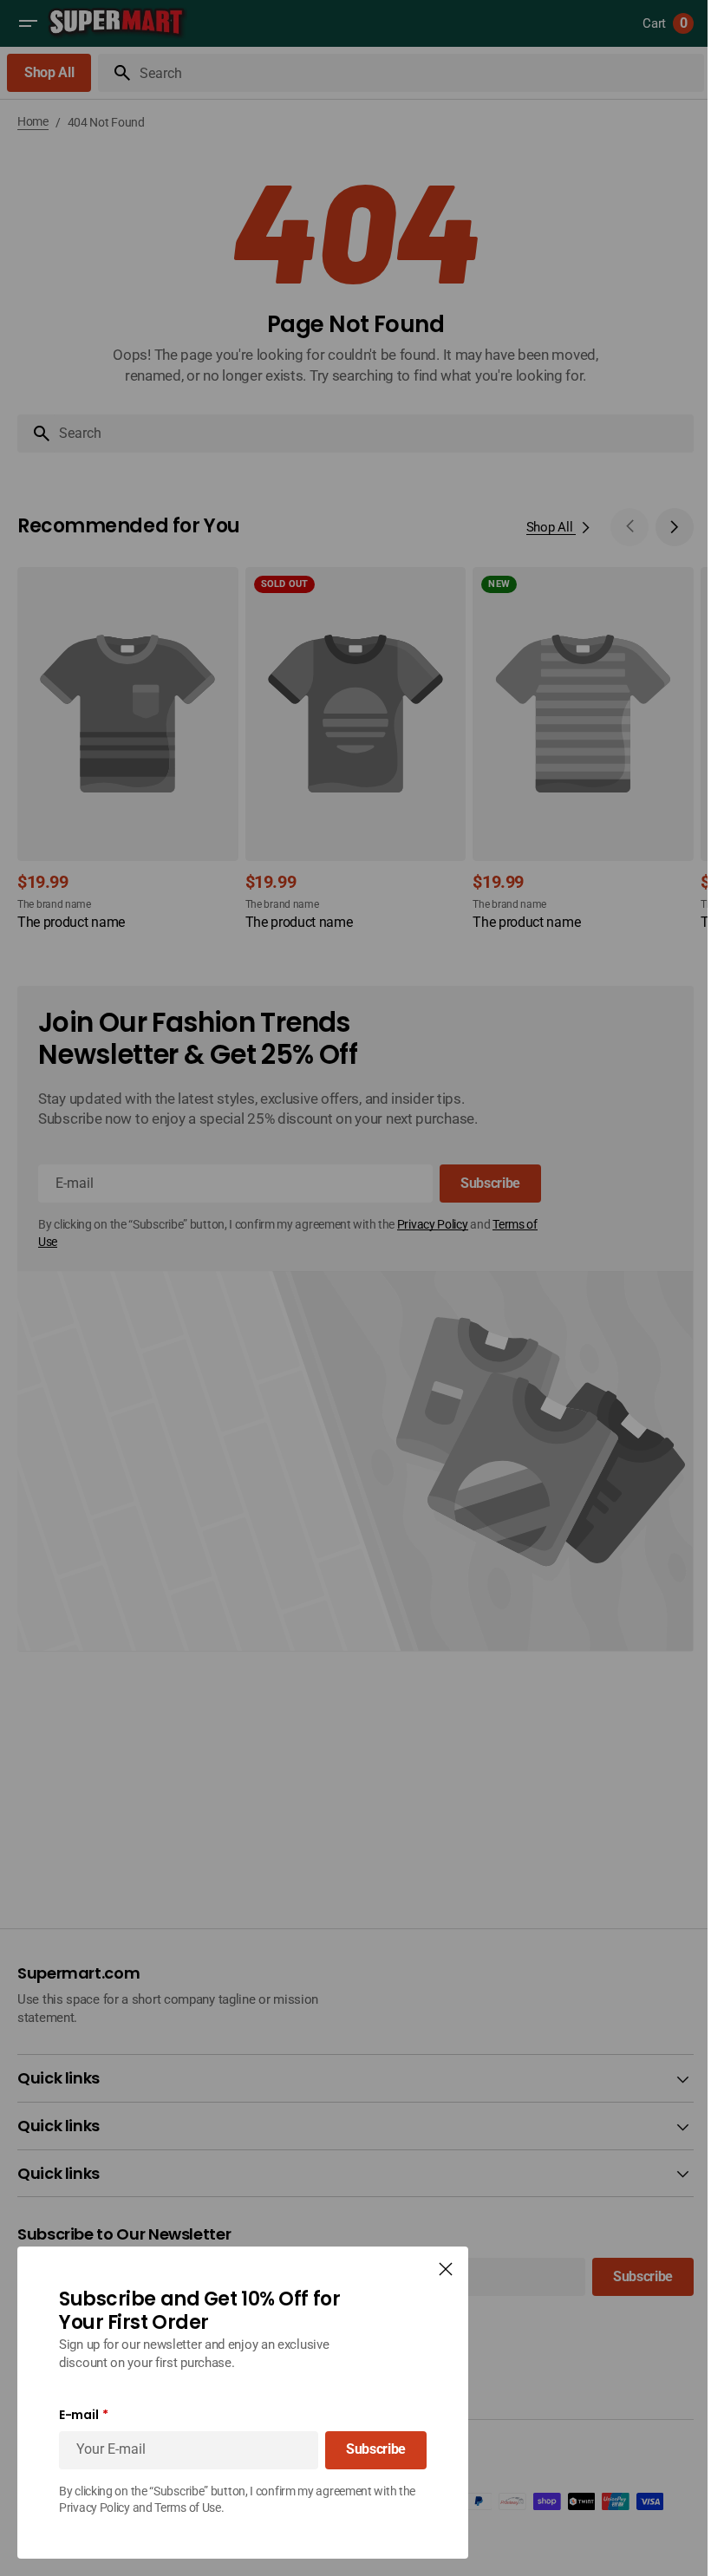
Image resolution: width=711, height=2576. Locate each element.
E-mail (78, 2415)
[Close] (446, 2269)
